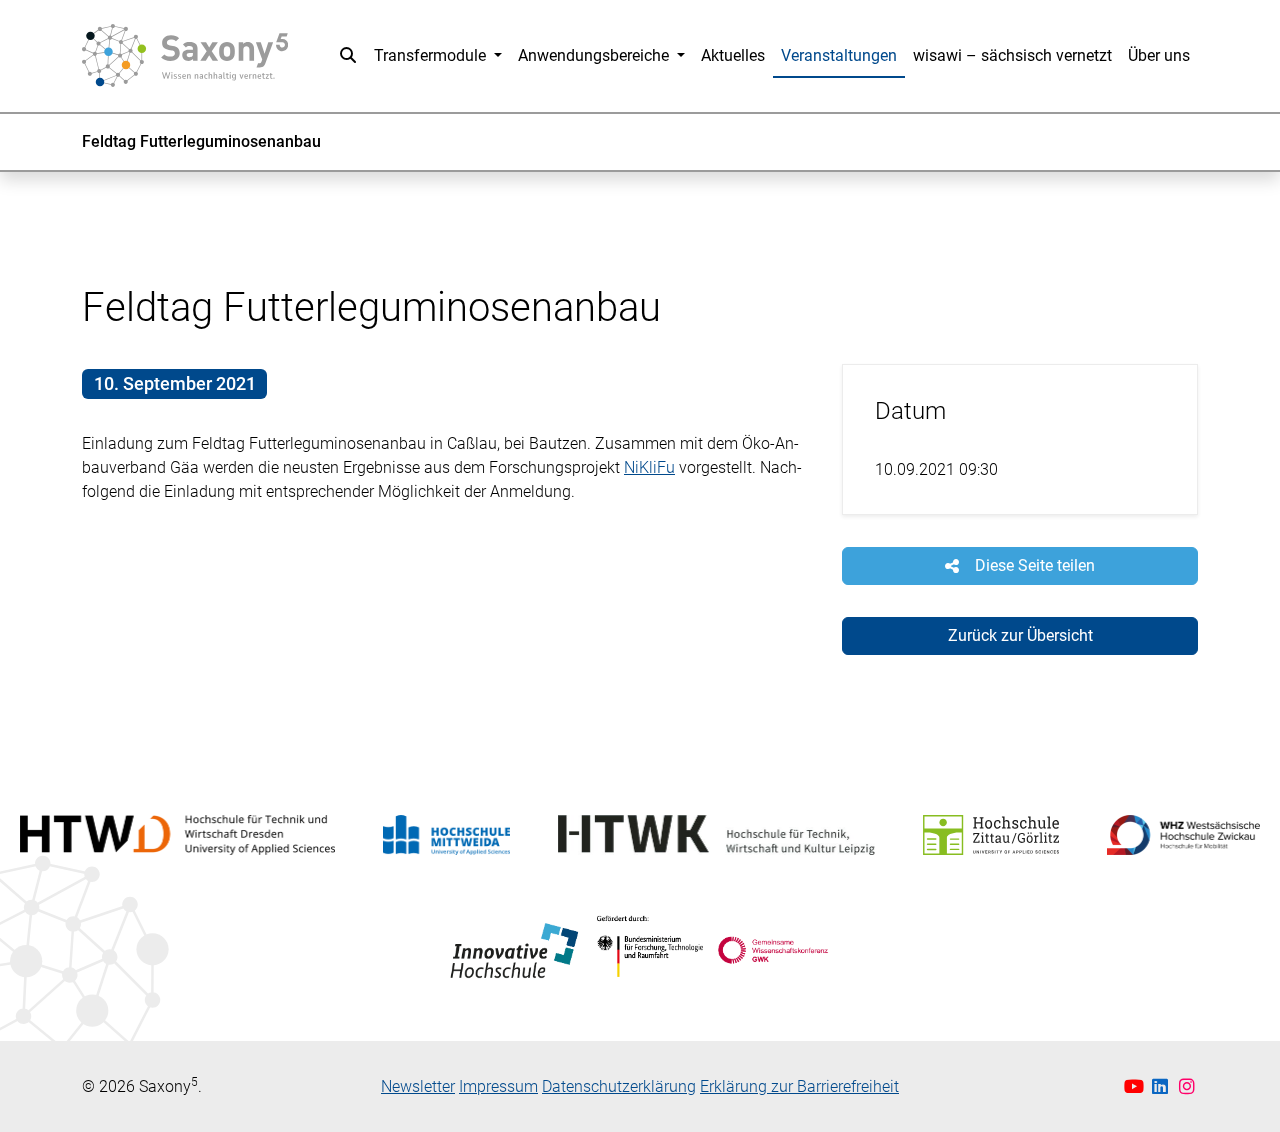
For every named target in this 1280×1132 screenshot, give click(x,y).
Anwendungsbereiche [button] (595, 55)
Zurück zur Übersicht (1020, 635)
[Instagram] (1187, 1086)
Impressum (498, 1086)
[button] (348, 56)
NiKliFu (649, 467)
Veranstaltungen (839, 55)
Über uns (1159, 55)
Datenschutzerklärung (619, 1086)
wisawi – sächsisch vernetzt (1012, 55)
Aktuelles (733, 55)
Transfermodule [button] (432, 55)
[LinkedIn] (1162, 1086)
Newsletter (418, 1086)
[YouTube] (1136, 1086)
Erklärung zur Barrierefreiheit (799, 1086)
